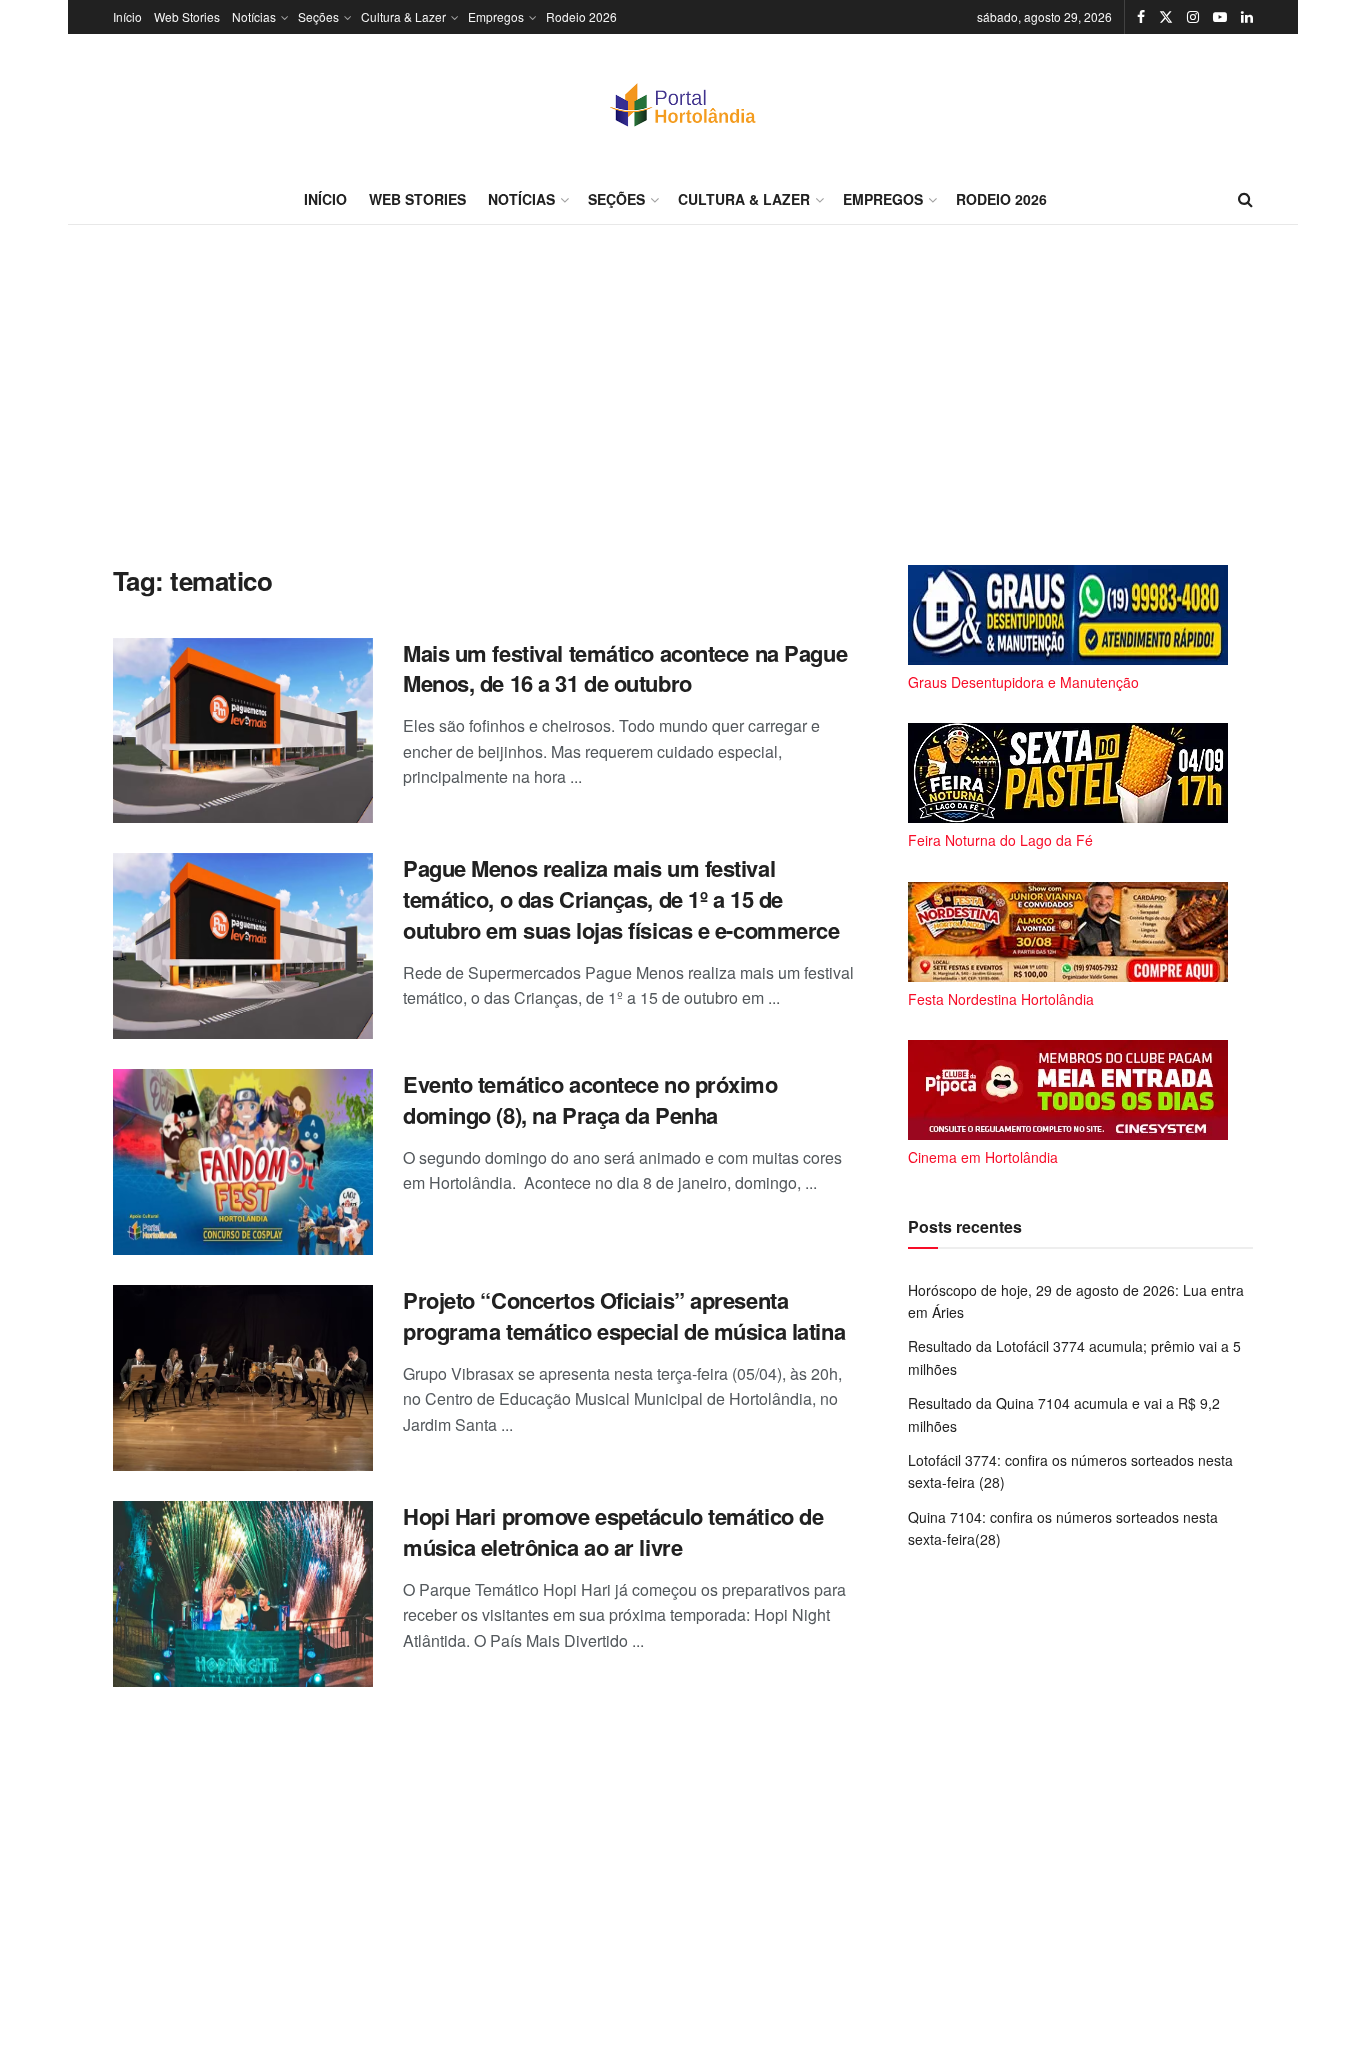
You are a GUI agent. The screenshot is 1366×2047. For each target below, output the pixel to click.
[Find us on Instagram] (1193, 17)
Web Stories (187, 16)
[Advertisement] (683, 395)
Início (127, 16)
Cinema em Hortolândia (983, 1157)
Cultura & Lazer (403, 16)
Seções (318, 16)
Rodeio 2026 (581, 16)
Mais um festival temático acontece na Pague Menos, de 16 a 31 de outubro (625, 668)
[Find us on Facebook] (1141, 17)
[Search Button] (1245, 199)
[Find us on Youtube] (1220, 17)
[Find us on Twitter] (1166, 17)
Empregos (496, 16)
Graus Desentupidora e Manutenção (1023, 682)
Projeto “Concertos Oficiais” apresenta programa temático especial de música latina (624, 1315)
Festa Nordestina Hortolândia (1001, 999)
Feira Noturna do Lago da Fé (1000, 840)
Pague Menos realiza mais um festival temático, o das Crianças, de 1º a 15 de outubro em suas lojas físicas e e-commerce (621, 899)
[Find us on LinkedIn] (1247, 17)
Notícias (254, 16)
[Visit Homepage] (683, 104)
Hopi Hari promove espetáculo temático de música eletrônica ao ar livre (613, 1531)
